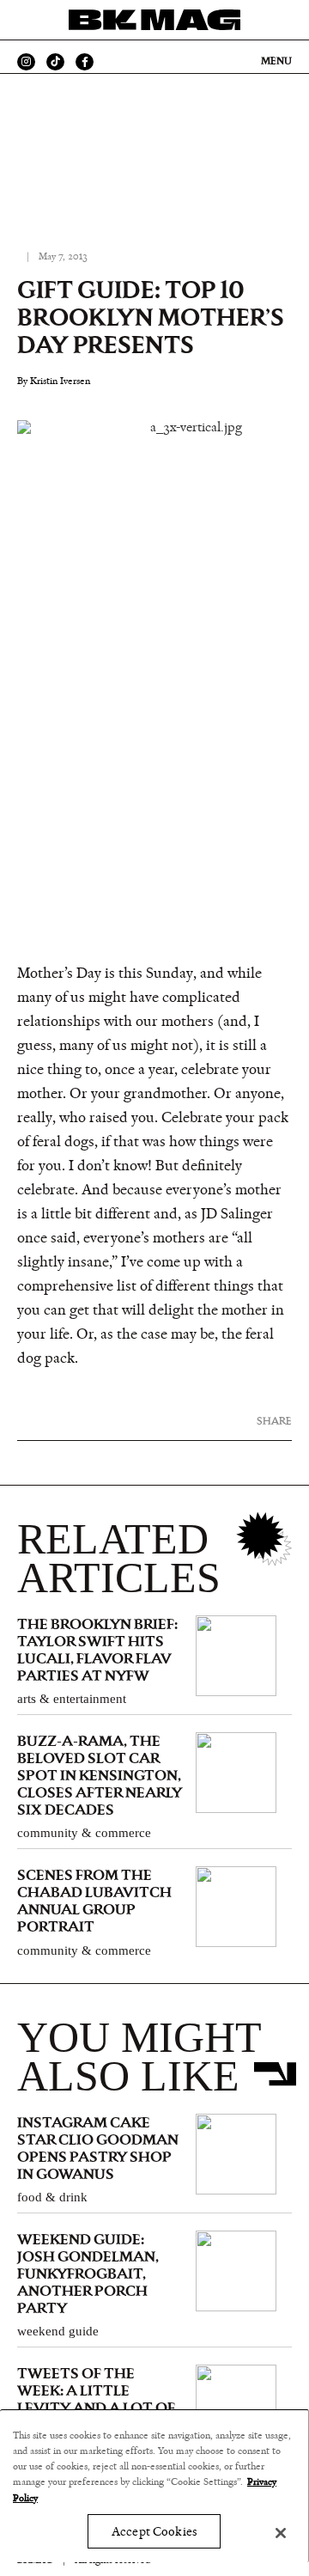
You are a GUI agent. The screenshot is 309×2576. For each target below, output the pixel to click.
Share (274, 1421)
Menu (276, 61)
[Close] (281, 2533)
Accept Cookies (154, 2532)
